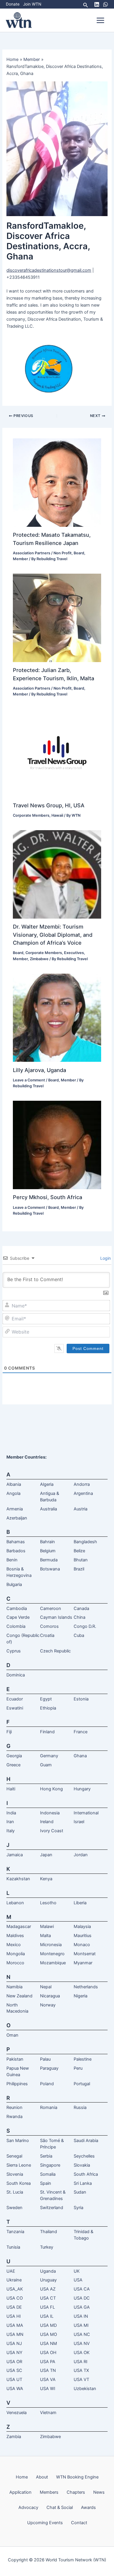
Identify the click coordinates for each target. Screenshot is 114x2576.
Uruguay (48, 2280)
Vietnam (48, 2413)
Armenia (15, 1509)
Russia (80, 2107)
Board (79, 553)
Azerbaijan (17, 1518)
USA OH (48, 2353)
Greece (13, 1765)
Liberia (80, 1903)
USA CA (82, 2289)
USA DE (14, 2307)
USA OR (14, 2362)
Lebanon (15, 1903)
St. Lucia (15, 2192)
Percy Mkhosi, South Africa (47, 1197)
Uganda (48, 2271)
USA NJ (14, 2343)
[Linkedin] (97, 4)
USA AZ (48, 2289)
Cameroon (51, 1608)
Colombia (16, 1626)
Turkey (47, 2247)
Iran (10, 1822)
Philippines (17, 2084)
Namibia (14, 1987)
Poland (47, 2084)
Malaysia (82, 1927)
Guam (46, 1765)
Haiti (11, 1789)
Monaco (82, 1945)
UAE (11, 2271)
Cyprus (14, 1651)
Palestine (83, 2059)
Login (105, 1258)
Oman (12, 2035)
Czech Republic (55, 1651)
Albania (14, 1484)
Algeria (47, 1484)
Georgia (14, 1756)
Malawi (47, 1927)
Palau (45, 2059)
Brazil (79, 1569)
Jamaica (15, 1855)
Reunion (14, 2107)
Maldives (15, 1936)
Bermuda (49, 1560)
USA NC (82, 2334)
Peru (78, 2068)
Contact (79, 2523)
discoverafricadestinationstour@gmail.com (49, 270)
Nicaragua (50, 1996)
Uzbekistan (85, 2389)
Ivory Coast (52, 1831)
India (11, 1813)
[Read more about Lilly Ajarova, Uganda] (57, 1017)
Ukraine (14, 2280)
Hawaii (57, 815)
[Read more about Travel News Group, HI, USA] (57, 753)
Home (22, 2477)
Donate (13, 4)
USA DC (82, 2298)
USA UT (14, 2380)
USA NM (49, 2343)
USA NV (82, 2343)
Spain (46, 2183)
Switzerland (52, 2208)
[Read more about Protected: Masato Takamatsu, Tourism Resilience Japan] (57, 482)
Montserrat (85, 1954)
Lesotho (48, 1903)
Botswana (50, 1569)
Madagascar (19, 1927)
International (86, 1813)
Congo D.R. (85, 1626)
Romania (49, 2107)
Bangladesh (85, 1542)
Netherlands (86, 1987)
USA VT (81, 2380)
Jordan (81, 1855)
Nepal (46, 1987)
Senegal (14, 2156)
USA (78, 2280)
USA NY (14, 2353)
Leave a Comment (29, 1080)
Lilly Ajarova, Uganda (39, 1070)
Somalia (48, 2174)
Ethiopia (48, 1708)
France (81, 1732)
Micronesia (51, 1945)
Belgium (48, 1551)
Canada (81, 1608)
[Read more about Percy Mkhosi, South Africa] (57, 1145)
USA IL (47, 2316)
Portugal (82, 2084)
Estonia (81, 1699)
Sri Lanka (83, 2183)
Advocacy (28, 2507)
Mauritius (83, 1936)
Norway (48, 2005)
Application (20, 2492)
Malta (45, 1936)
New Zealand (19, 1996)
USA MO (49, 2334)
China (80, 1617)
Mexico (14, 1945)
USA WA (15, 2389)
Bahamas (16, 1542)
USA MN (15, 2334)
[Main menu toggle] (100, 20)
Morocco (15, 1963)
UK (77, 2271)
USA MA (15, 2325)
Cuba (79, 1635)
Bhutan (81, 1560)
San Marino (18, 2141)
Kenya (46, 1879)
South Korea (19, 2183)
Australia (49, 1509)
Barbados (16, 1551)
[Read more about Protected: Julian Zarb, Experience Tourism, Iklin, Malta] (57, 618)
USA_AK (15, 2289)
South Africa (86, 2174)
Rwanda (14, 2117)
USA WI (48, 2389)
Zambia (14, 2437)
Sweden (14, 2208)
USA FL (47, 2307)
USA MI (81, 2325)
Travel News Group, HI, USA (49, 805)
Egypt (46, 1699)
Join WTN (32, 4)
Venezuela (17, 2413)
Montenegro (52, 1954)
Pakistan (15, 2059)
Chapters (76, 2492)
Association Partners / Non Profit (42, 553)
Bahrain (47, 1542)
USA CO (15, 2298)
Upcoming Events (45, 2523)
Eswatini (15, 1708)
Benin (12, 1560)
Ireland (47, 1822)
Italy (11, 1831)
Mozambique (53, 1963)
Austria (81, 1509)
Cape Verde (18, 1617)
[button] (86, 4)
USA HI (14, 2316)
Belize (79, 1551)
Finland (47, 1732)
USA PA (48, 2362)
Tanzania (15, 2232)
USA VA (48, 2380)
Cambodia (17, 1608)
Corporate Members (31, 815)
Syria (78, 2208)
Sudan (80, 2192)
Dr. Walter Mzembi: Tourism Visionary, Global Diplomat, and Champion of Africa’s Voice (53, 935)
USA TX (81, 2370)
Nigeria (81, 1996)
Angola (13, 1493)
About (42, 2477)
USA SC (14, 2370)
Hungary (82, 1789)
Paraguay (49, 2068)
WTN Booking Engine (77, 2477)
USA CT (48, 2298)
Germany (49, 1756)
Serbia (46, 2156)
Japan (46, 1855)
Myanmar (83, 1963)
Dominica (16, 1675)
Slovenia (15, 2174)
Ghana (80, 1756)
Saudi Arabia (86, 2141)
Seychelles (84, 2156)
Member (20, 559)
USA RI (81, 2362)
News (99, 2492)
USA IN (81, 2316)
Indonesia (50, 1813)
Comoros (49, 1626)
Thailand (49, 2232)
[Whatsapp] (106, 4)
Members (49, 2492)
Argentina (83, 1493)
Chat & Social (60, 2507)
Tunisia (13, 2247)
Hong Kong (51, 1789)
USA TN (48, 2370)
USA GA (82, 2307)
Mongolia (16, 1954)
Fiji (9, 1732)
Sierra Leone (19, 2165)
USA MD (48, 2325)
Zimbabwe (39, 959)
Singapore (50, 2165)
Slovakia (82, 2165)
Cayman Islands (56, 1617)
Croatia (47, 1635)
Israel (79, 1822)
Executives (74, 953)
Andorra (82, 1484)
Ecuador (15, 1699)
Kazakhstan (18, 1879)
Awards (88, 2507)
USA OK (82, 2353)
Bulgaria (14, 1584)
